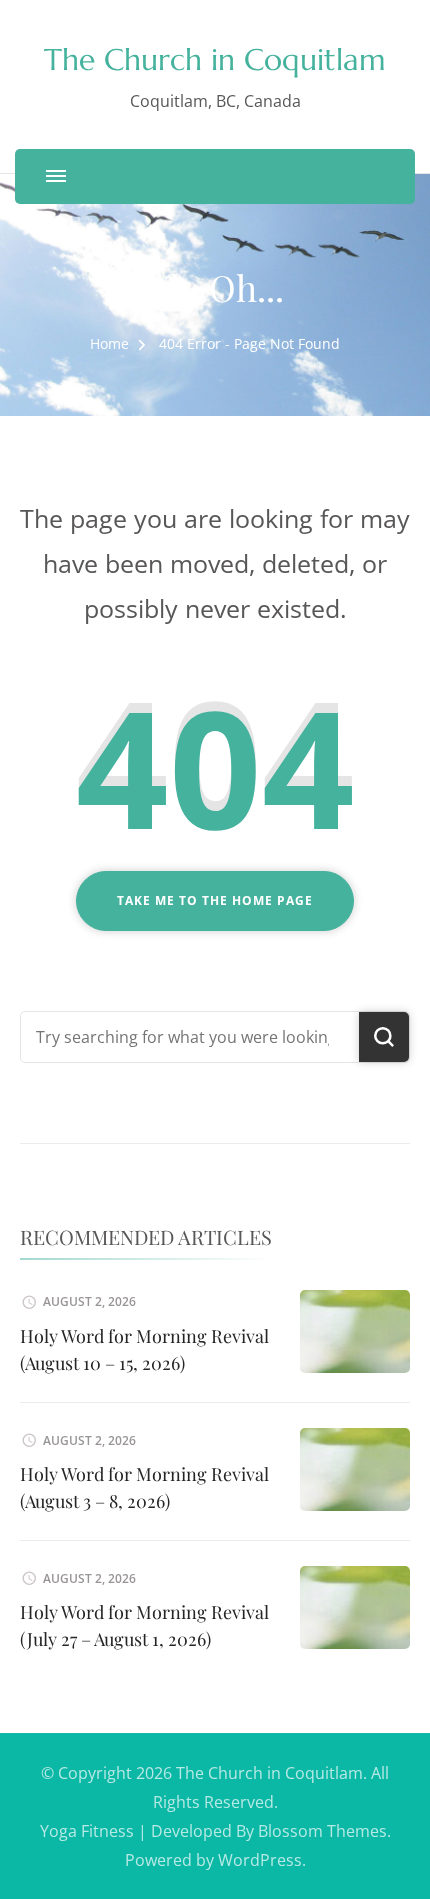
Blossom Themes (322, 1831)
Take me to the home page (215, 900)
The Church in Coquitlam (215, 59)
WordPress (260, 1860)
